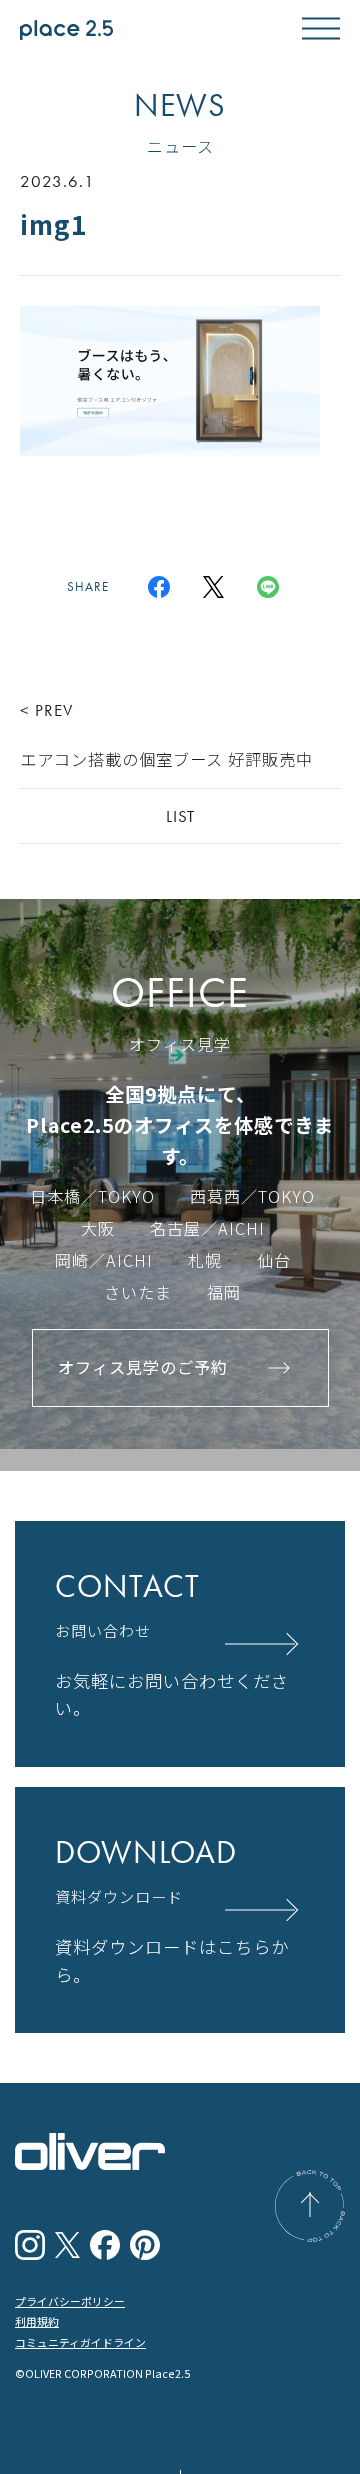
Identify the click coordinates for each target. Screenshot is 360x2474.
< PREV (166, 734)
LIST (180, 816)
